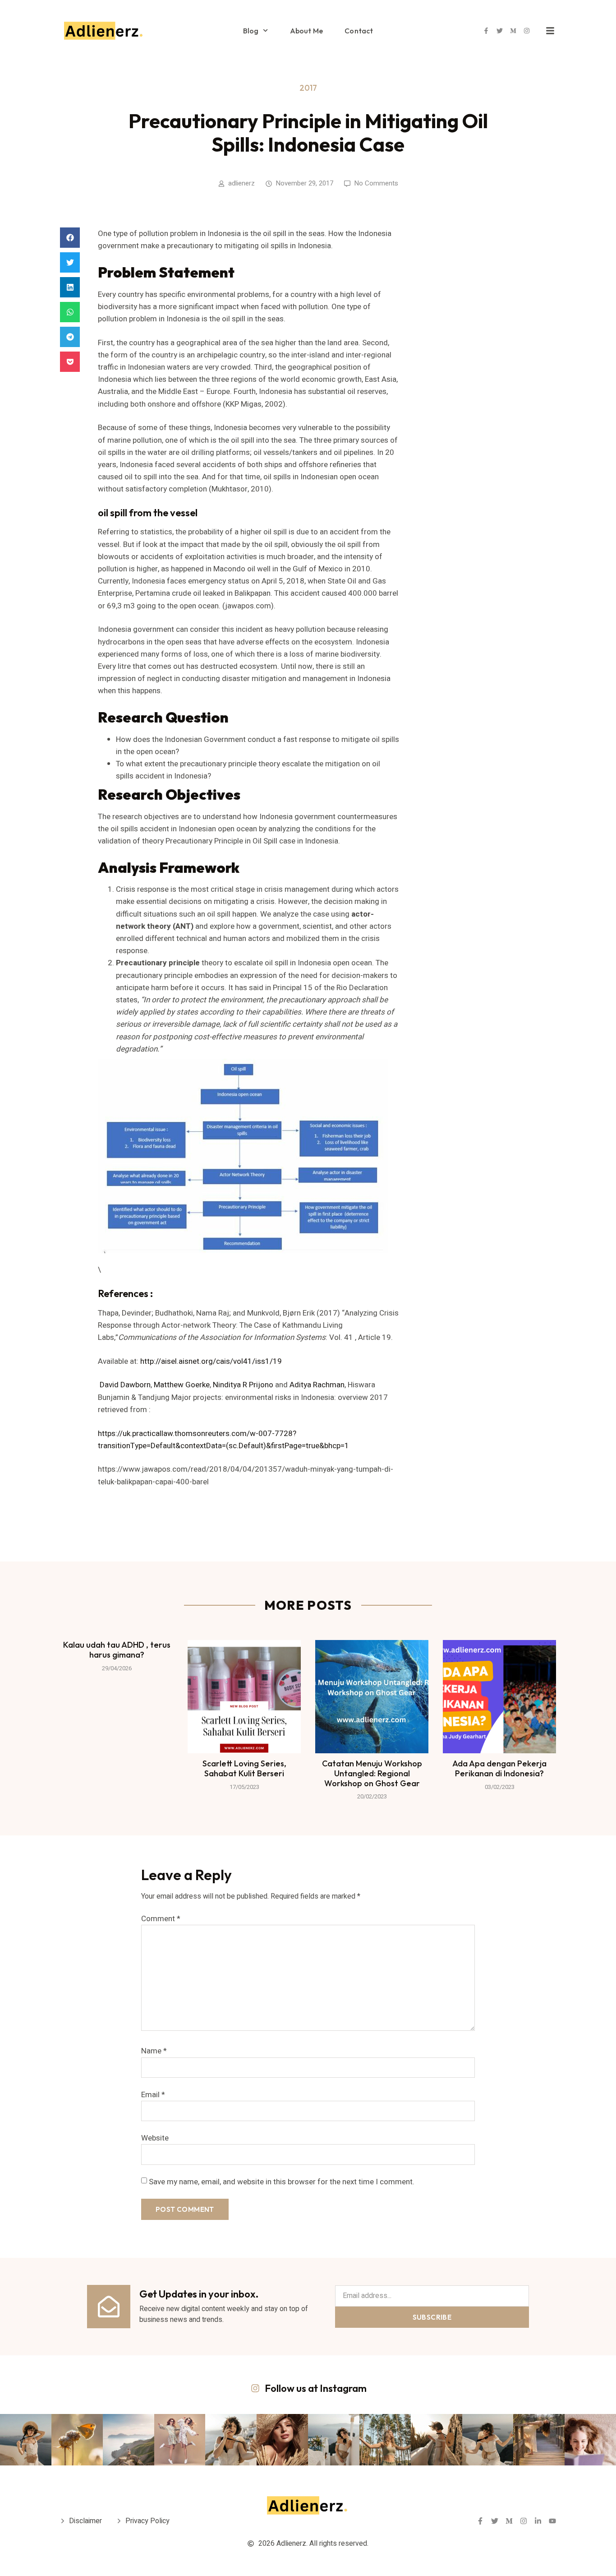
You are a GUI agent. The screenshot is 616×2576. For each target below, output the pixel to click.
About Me (307, 31)
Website (155, 2138)
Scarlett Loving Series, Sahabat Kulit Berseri (244, 1768)
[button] (70, 238)
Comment (161, 1919)
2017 (308, 88)
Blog (251, 31)
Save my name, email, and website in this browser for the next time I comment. (282, 2182)
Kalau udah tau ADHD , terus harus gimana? (117, 1650)
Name (154, 2051)
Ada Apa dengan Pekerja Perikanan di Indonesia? (499, 1768)
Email (153, 2095)
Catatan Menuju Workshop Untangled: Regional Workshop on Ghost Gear (372, 1773)
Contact (359, 31)
